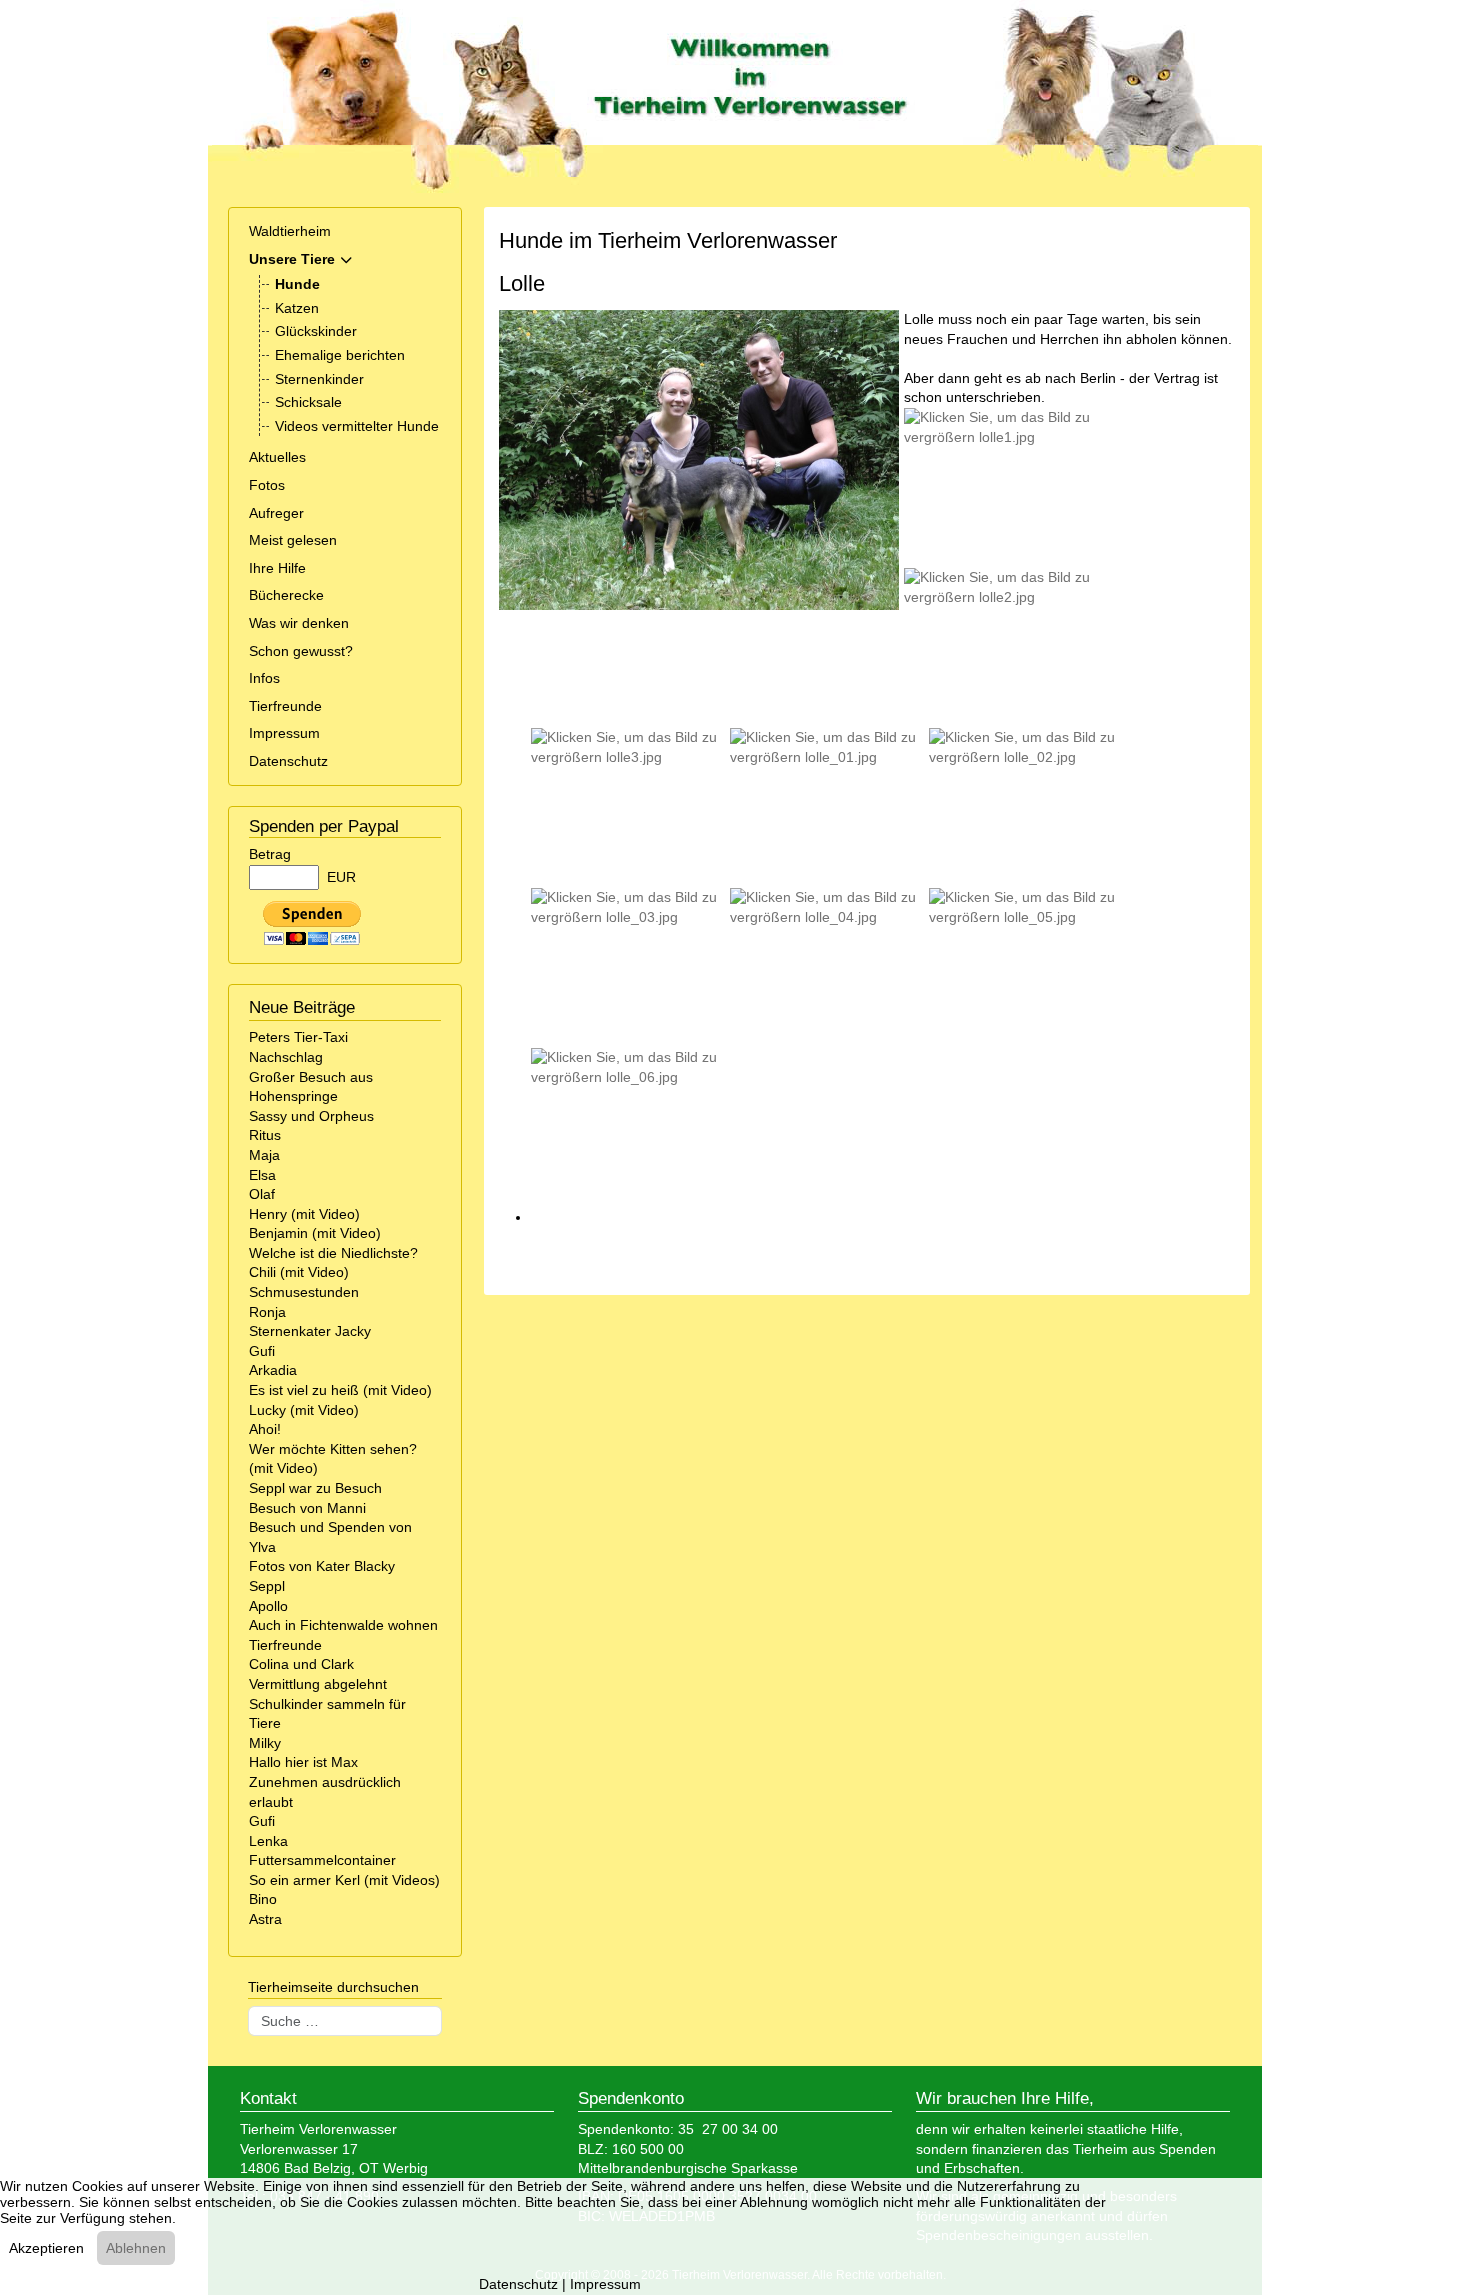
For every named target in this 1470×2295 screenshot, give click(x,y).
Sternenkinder (319, 379)
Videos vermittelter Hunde (357, 426)
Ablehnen (136, 2248)
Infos (264, 678)
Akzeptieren (46, 2248)
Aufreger (276, 513)
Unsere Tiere (292, 259)
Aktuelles (277, 457)
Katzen (297, 308)
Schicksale (308, 402)
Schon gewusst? (301, 651)
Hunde (297, 284)
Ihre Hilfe (277, 568)
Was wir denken (299, 623)
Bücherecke (286, 595)
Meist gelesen (293, 540)
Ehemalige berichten (340, 355)
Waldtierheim (290, 231)
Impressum (284, 733)
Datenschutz (288, 761)
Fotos (267, 485)
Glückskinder (316, 331)
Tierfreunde (285, 706)
